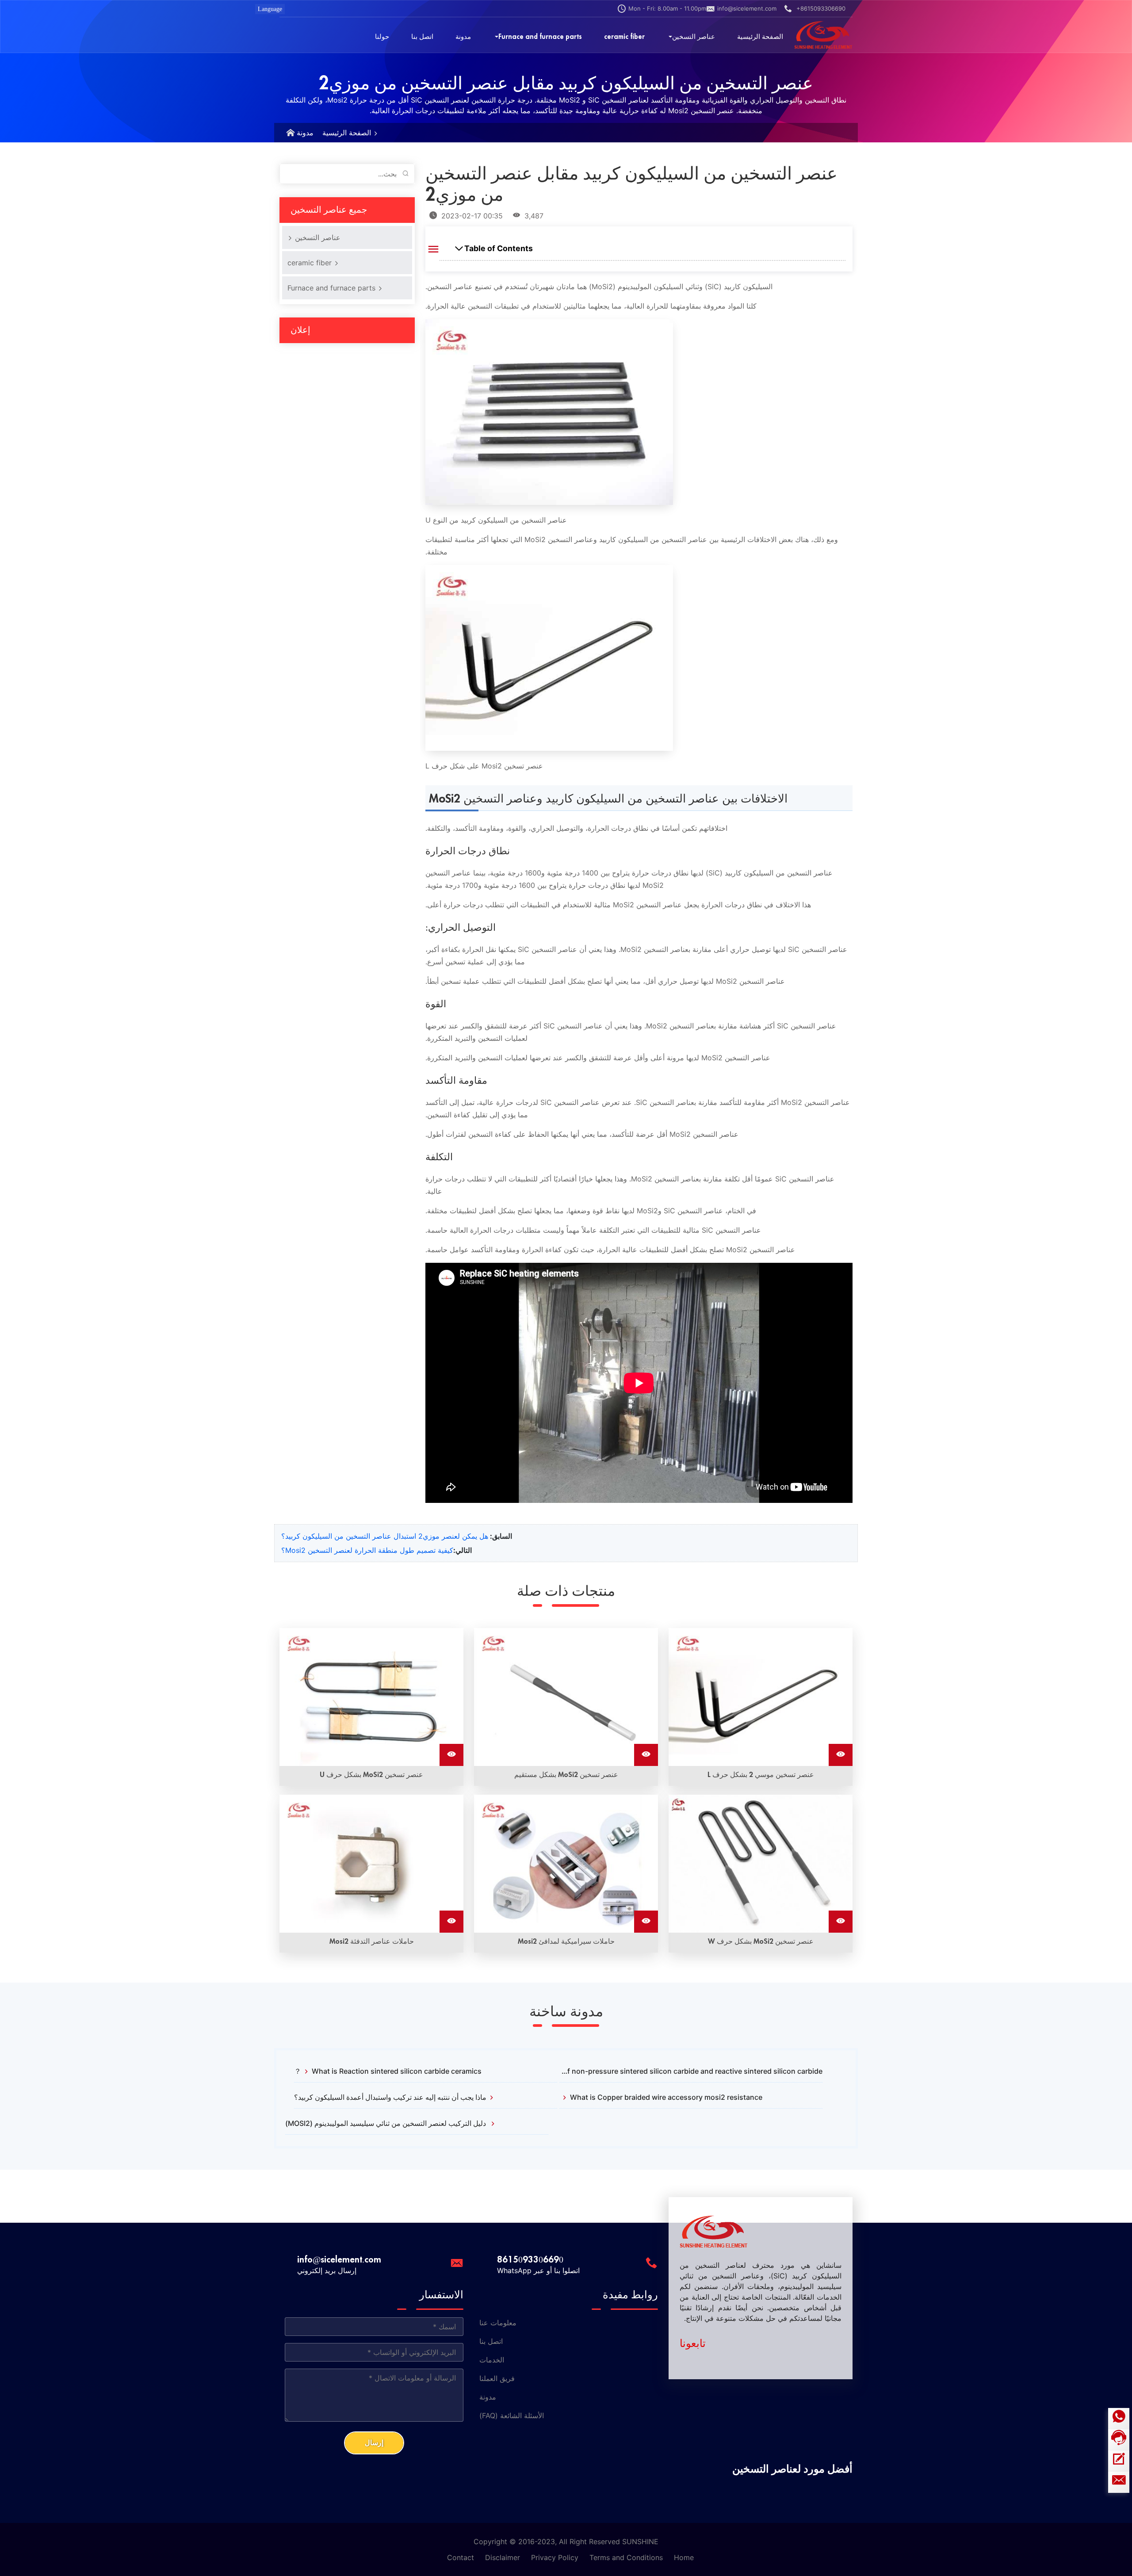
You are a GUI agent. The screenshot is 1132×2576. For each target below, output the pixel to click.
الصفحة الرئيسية (347, 133)
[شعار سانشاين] (823, 35)
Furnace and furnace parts (333, 288)
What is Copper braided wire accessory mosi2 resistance (666, 2097)
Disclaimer (503, 2557)
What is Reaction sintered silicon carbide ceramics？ (388, 2071)
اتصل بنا (491, 2341)
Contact (461, 2557)
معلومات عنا (498, 2323)
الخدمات (492, 2360)
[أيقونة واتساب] (1119, 2419)
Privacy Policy (555, 2557)
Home (684, 2557)
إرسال (374, 2443)
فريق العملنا (497, 2378)
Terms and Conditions (626, 2557)
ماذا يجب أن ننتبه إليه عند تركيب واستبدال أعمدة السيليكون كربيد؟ (390, 2097)
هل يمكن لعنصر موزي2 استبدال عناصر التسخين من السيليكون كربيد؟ (385, 1536)
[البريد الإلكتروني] (1119, 2482)
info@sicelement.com (747, 8)
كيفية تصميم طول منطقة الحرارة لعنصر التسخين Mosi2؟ (367, 1550)
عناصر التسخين (317, 237)
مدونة (305, 133)
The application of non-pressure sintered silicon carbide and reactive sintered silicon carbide (691, 2071)
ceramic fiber (311, 263)
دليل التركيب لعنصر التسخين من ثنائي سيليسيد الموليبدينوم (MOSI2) (386, 2123)
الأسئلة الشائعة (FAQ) (512, 2415)
